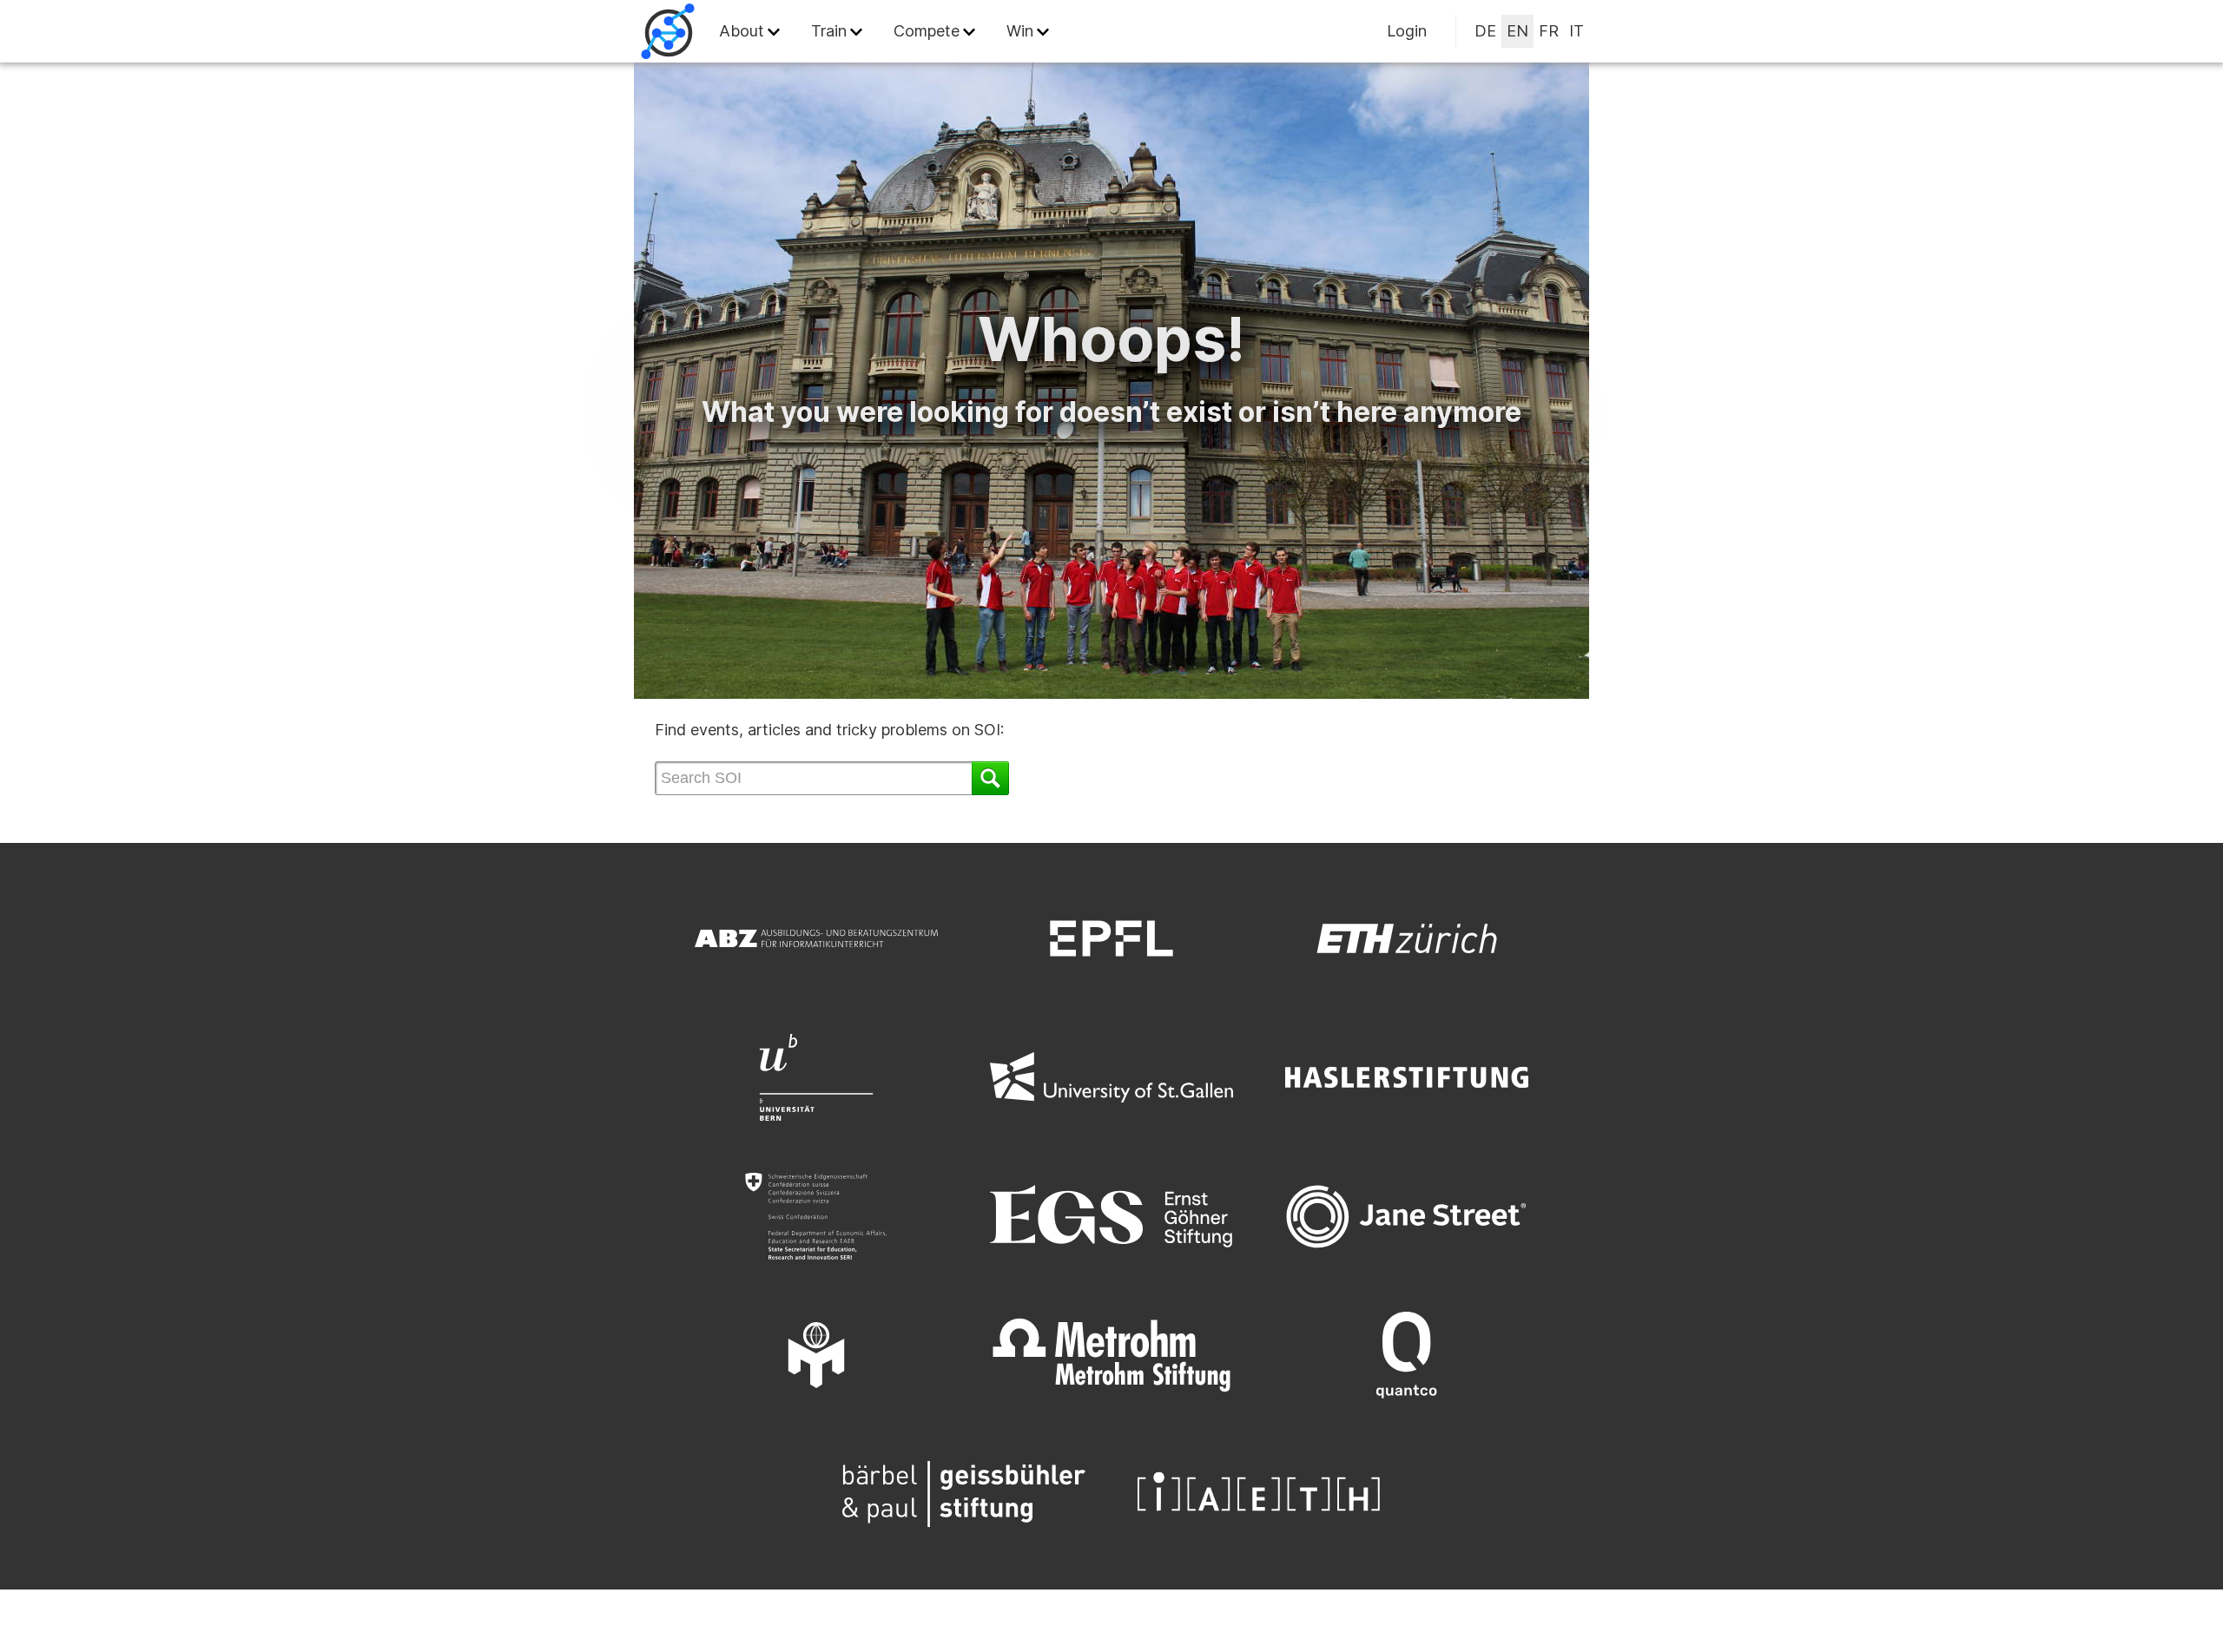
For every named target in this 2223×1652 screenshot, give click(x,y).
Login (1407, 31)
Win (1020, 31)
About (742, 31)
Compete (927, 31)
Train (829, 31)
